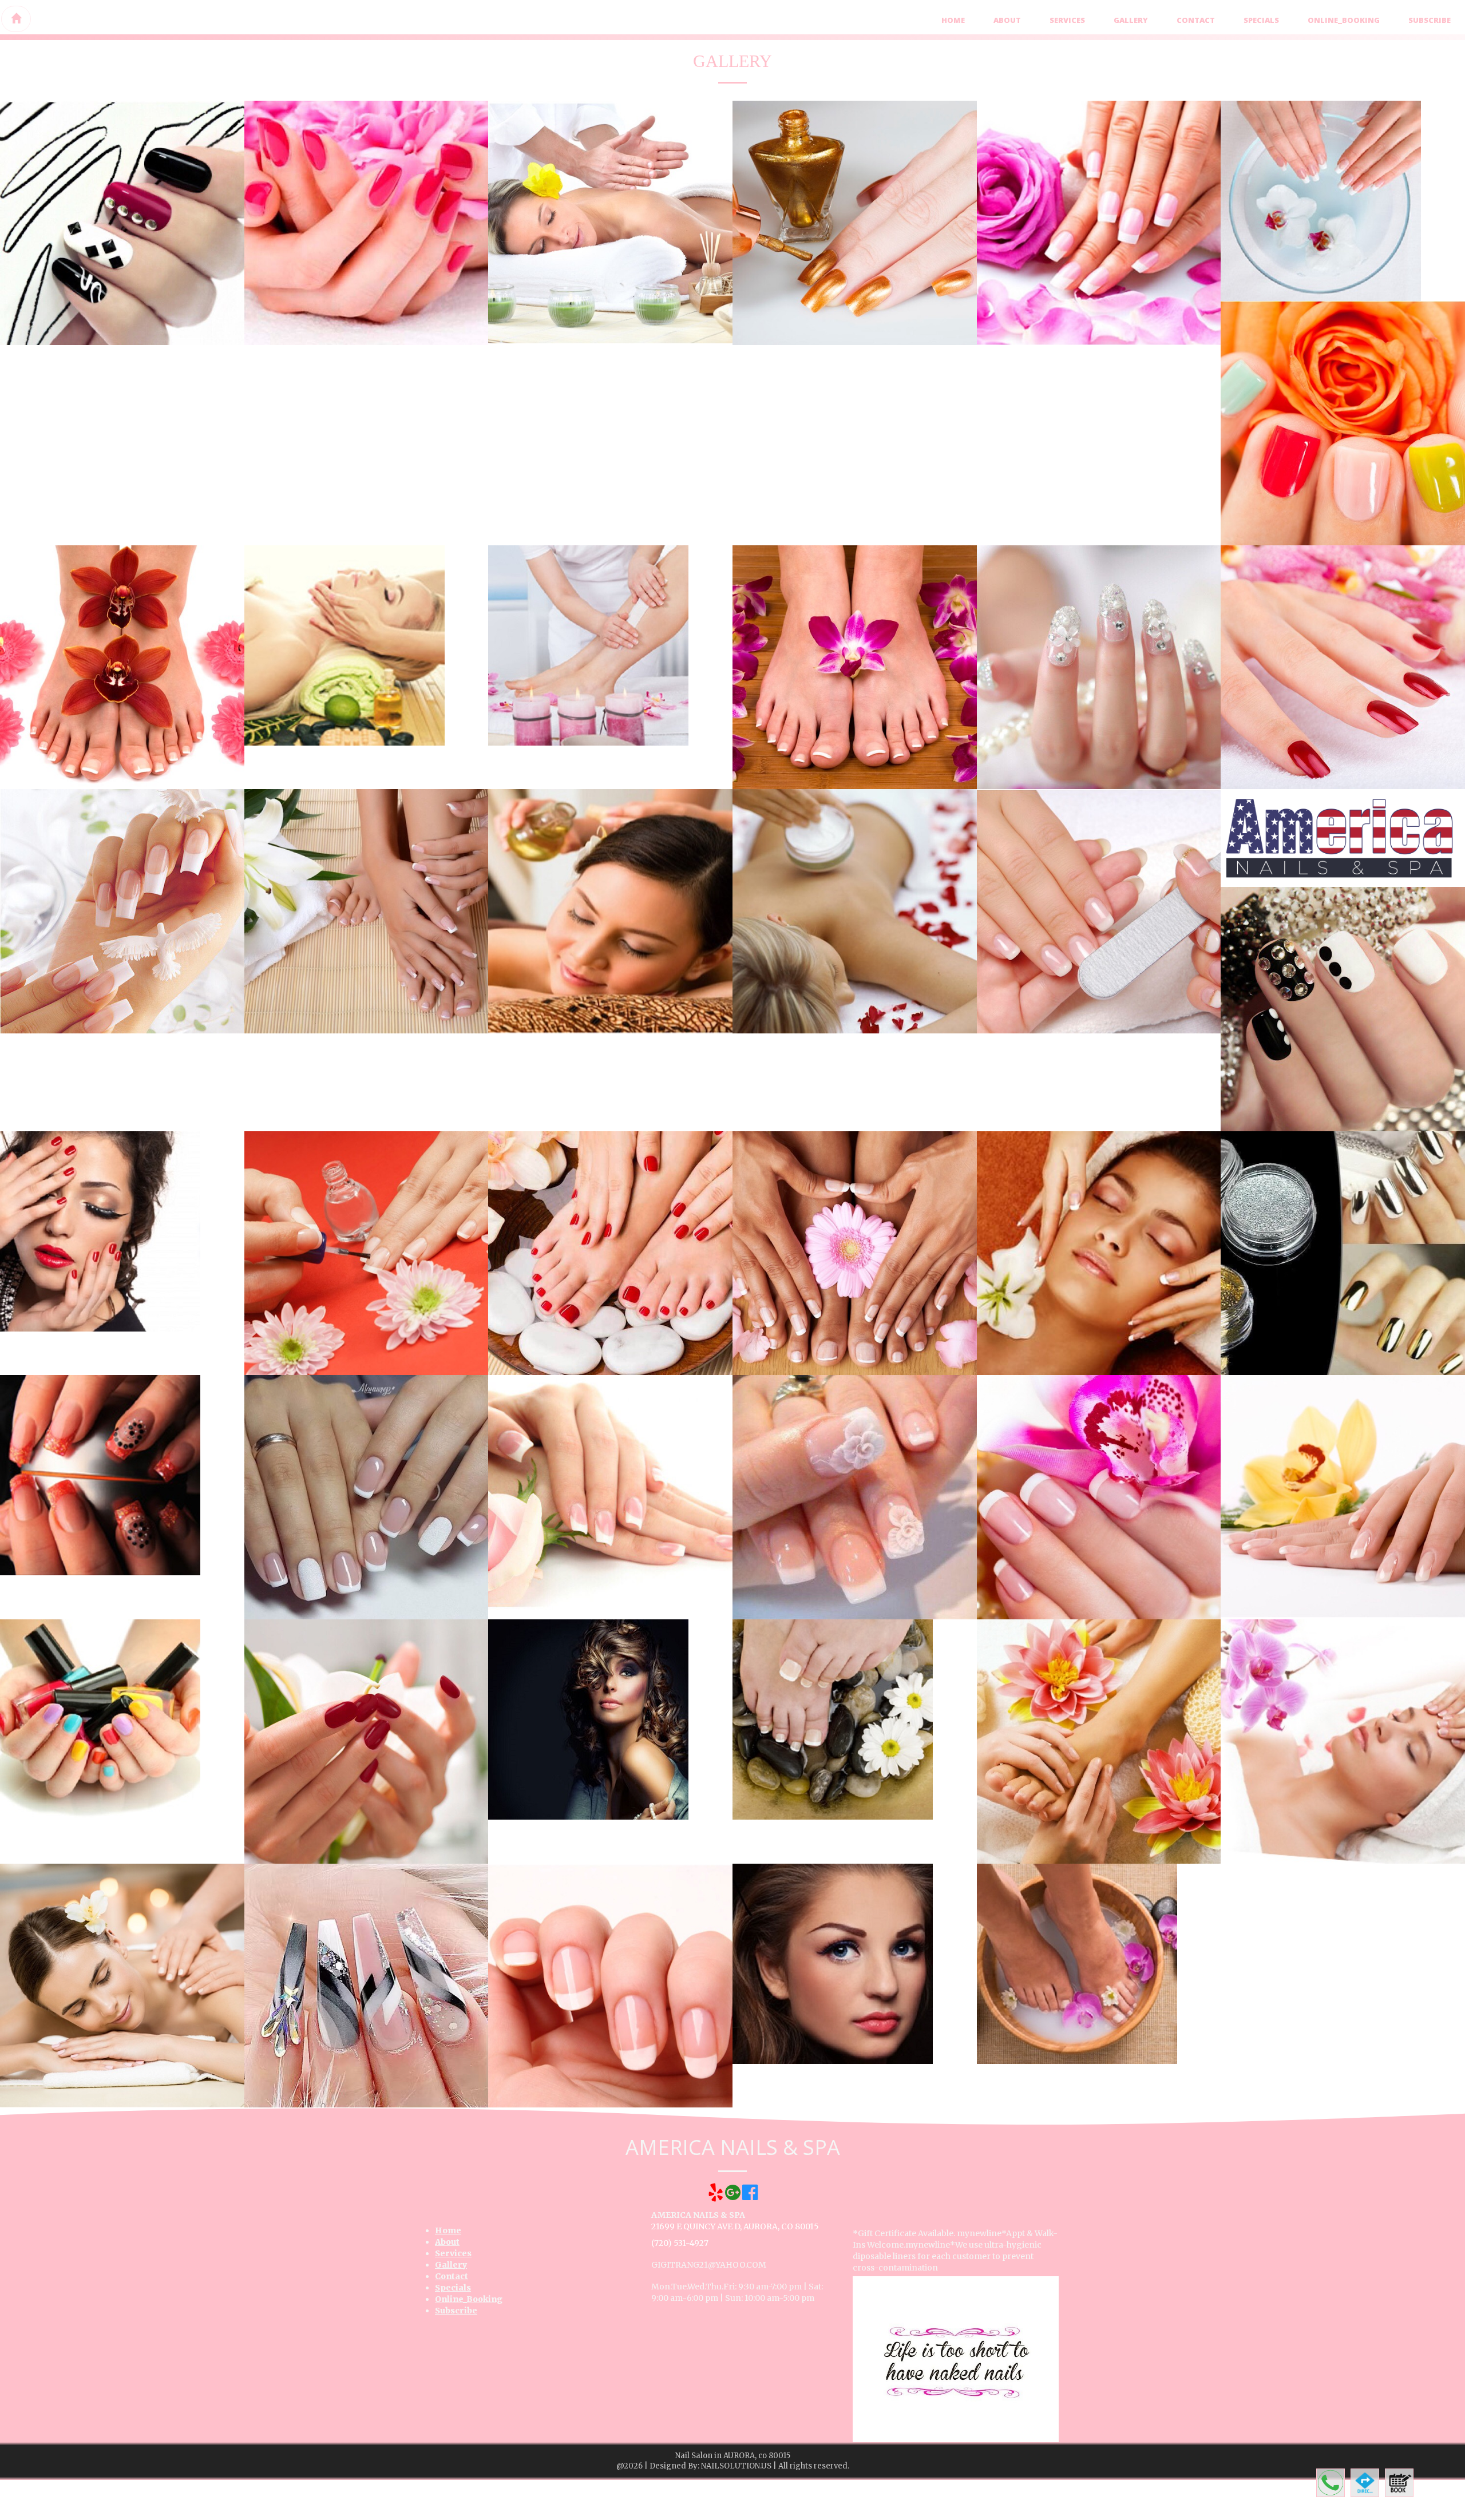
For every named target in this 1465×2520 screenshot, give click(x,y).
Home (953, 20)
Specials (1261, 20)
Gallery (1131, 20)
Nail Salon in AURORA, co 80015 (733, 2456)
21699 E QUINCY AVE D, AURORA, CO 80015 (735, 2226)
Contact (1196, 20)
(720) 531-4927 (680, 2243)
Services (1067, 20)
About (1007, 20)
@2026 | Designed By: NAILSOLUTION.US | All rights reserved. (733, 2466)
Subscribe (1430, 20)
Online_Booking (1344, 20)
